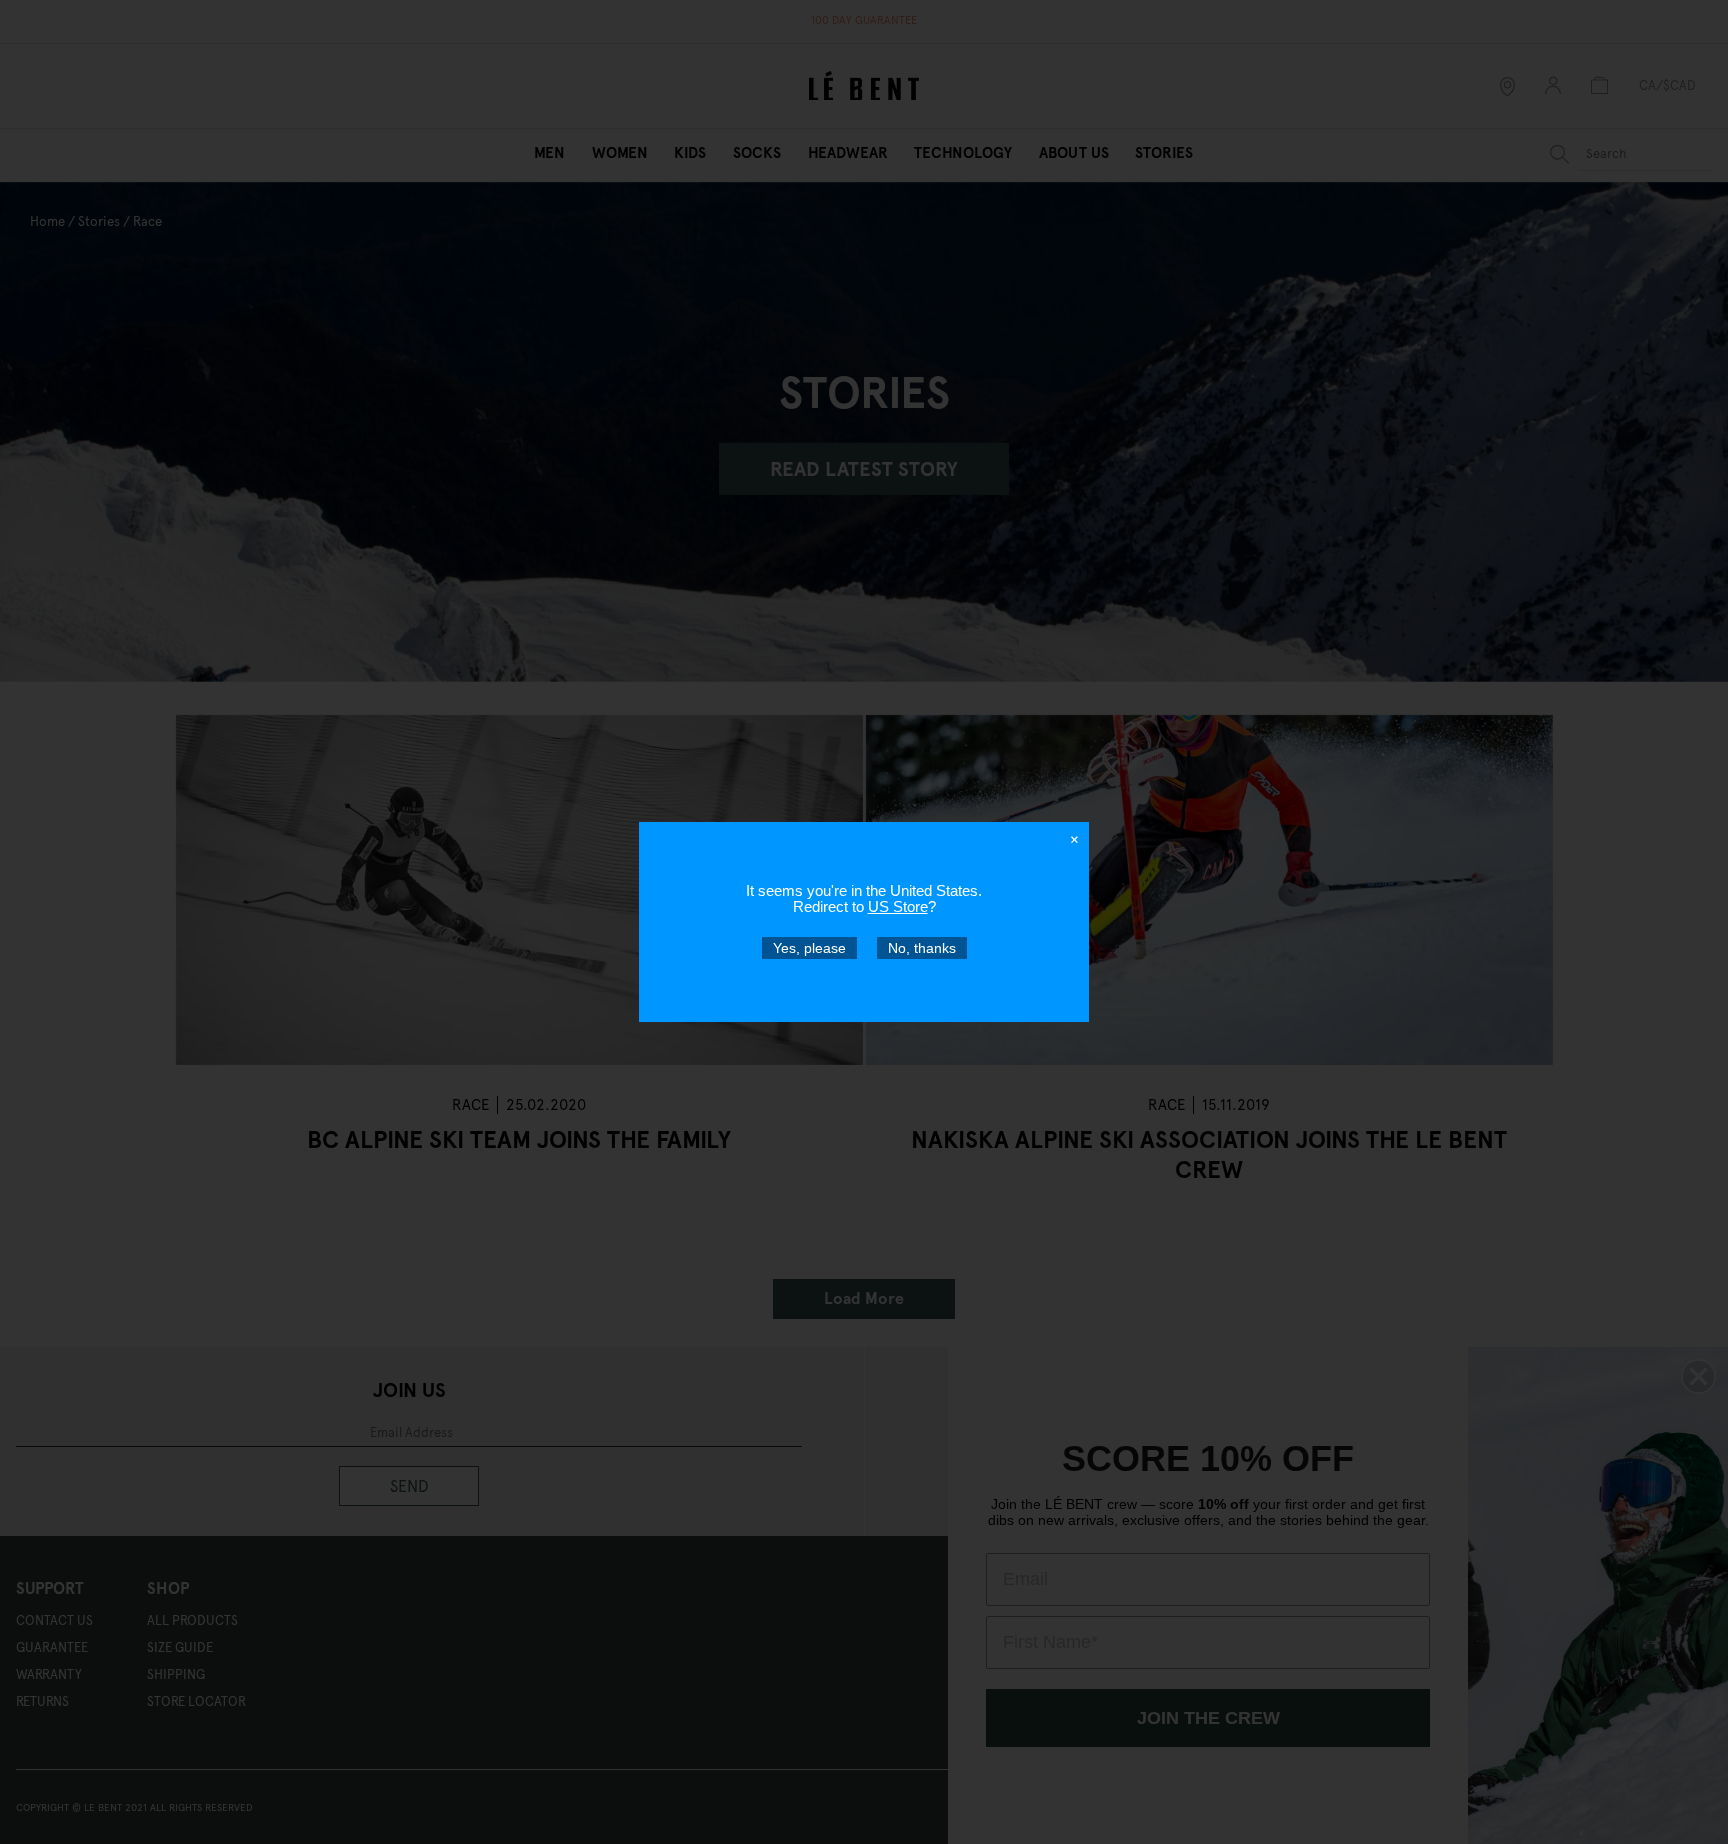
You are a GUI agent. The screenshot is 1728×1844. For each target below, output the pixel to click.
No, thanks (922, 948)
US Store (898, 906)
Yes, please (809, 948)
